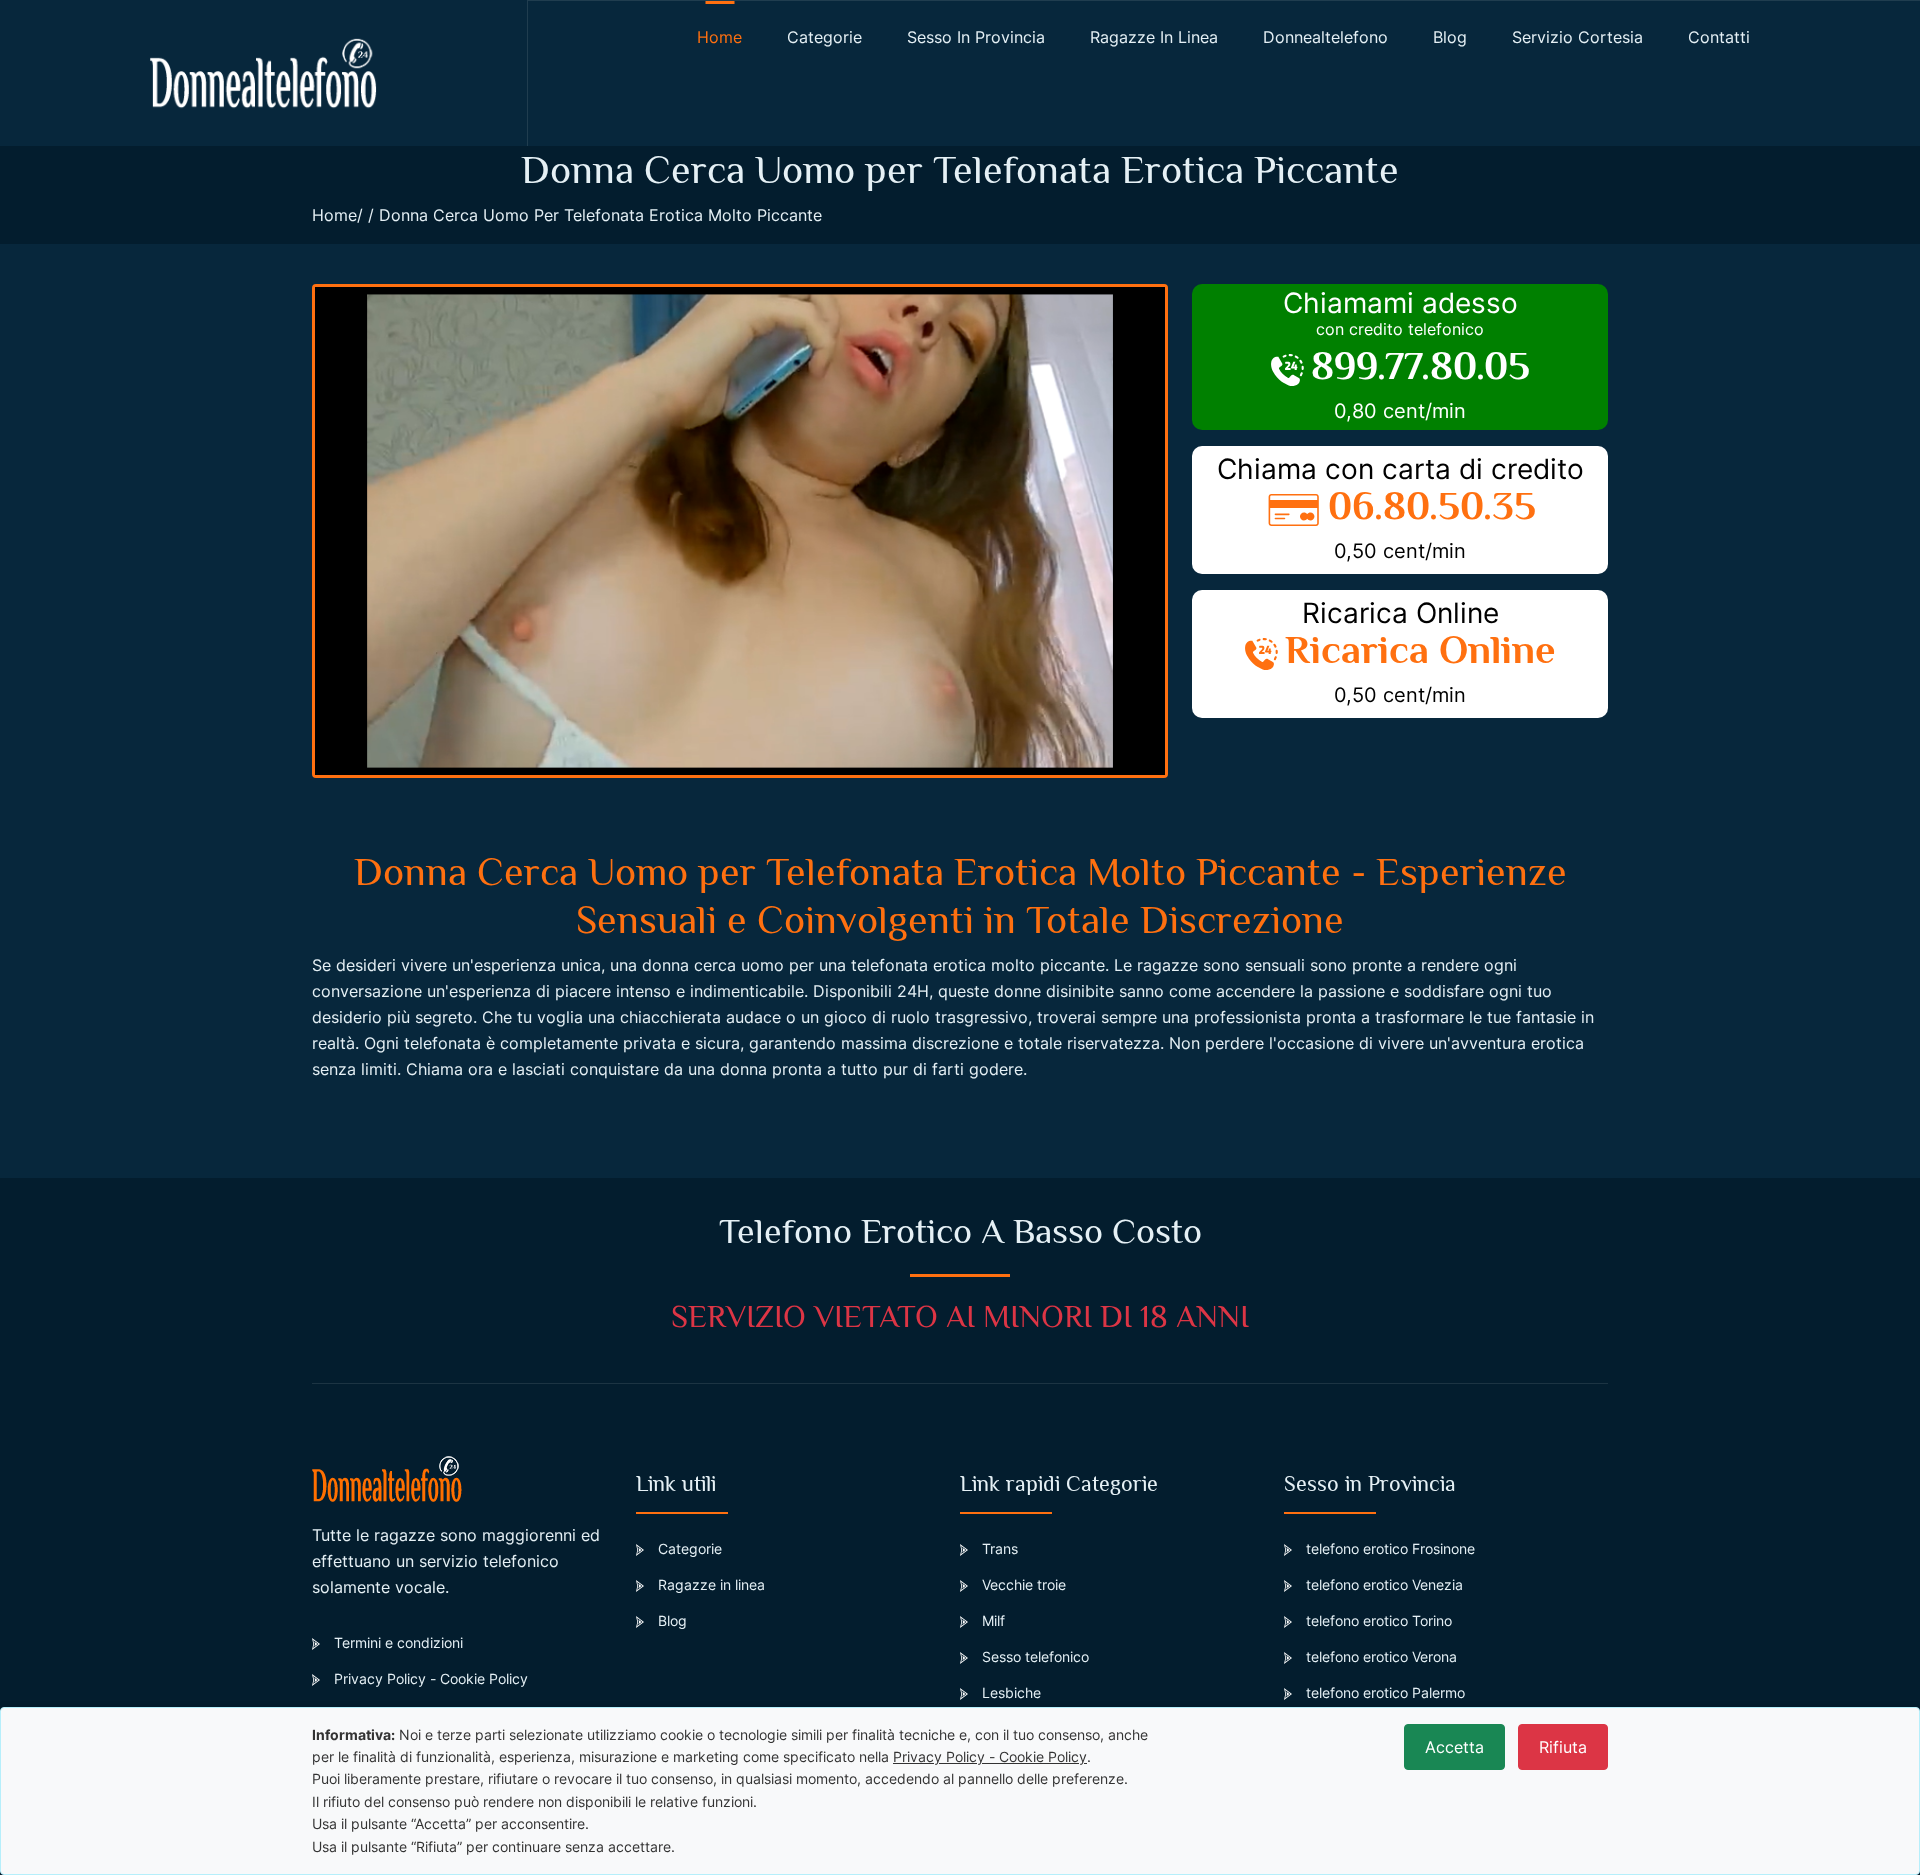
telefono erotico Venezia (1384, 1584)
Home (334, 215)
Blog (672, 1620)
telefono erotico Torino (1379, 1620)
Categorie (824, 37)
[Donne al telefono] (263, 73)
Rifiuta (1563, 1747)
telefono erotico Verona (1381, 1656)
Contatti (1719, 37)
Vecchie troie (1024, 1584)
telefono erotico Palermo (1385, 1692)
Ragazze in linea (1154, 37)
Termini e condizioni (398, 1642)
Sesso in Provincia (976, 37)
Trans (1000, 1548)
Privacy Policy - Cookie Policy (431, 1678)
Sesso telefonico (1035, 1656)
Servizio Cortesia (1577, 37)
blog (1450, 37)
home (719, 37)
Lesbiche (1011, 1692)
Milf (993, 1620)
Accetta (1454, 1747)
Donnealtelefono (1325, 37)
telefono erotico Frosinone (1390, 1548)
